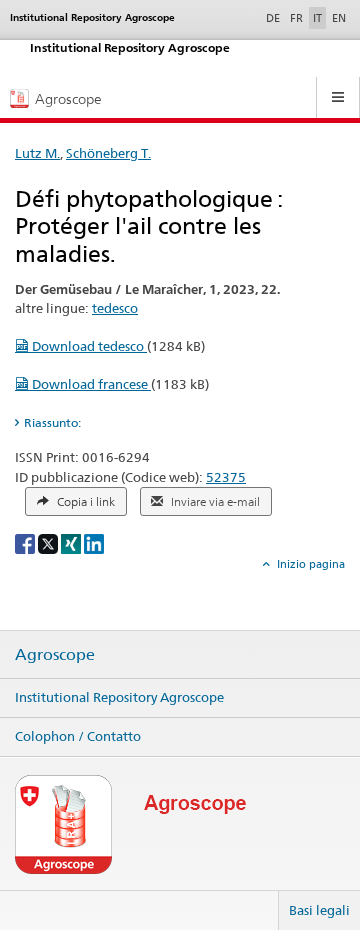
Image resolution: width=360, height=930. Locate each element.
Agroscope (55, 655)
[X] (49, 542)
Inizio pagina (309, 564)
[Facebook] (26, 542)
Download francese (90, 384)
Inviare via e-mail (214, 502)
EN (339, 18)
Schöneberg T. (108, 153)
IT (317, 18)
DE (275, 17)
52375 (226, 477)
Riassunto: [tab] (52, 422)
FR (296, 18)
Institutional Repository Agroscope (119, 697)
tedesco (115, 308)
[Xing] (72, 542)
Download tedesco (88, 346)
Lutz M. (37, 153)
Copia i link (84, 502)
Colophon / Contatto (78, 736)
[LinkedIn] (94, 542)
